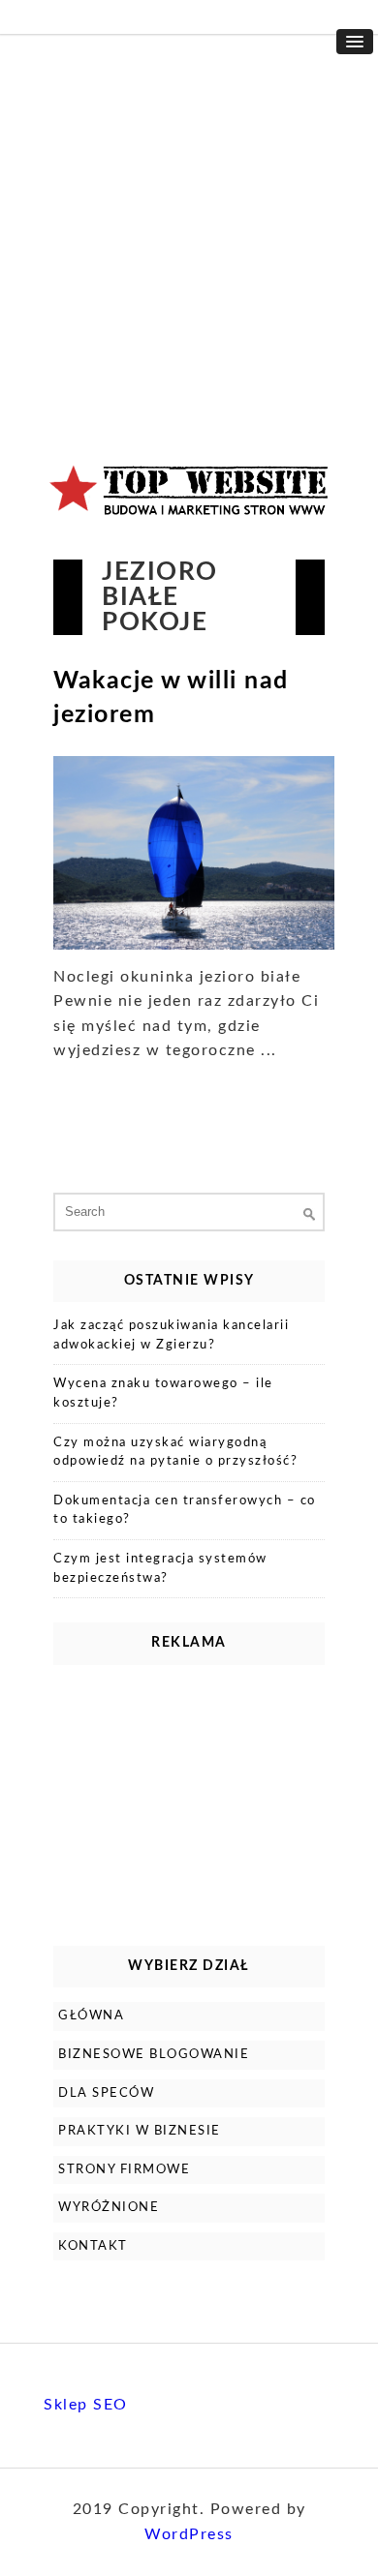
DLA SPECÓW (106, 2093)
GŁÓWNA (91, 2016)
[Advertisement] (189, 232)
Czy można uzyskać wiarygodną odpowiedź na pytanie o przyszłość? (175, 1453)
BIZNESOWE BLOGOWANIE (154, 2055)
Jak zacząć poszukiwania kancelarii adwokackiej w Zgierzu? (171, 1335)
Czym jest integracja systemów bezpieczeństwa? (160, 1569)
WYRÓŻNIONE (109, 2208)
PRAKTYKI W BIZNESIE (140, 2131)
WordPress (189, 2534)
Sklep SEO (86, 2405)
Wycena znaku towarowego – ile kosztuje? (163, 1394)
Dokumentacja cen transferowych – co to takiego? (185, 1511)
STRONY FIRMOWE (124, 2170)
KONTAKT (93, 2246)
